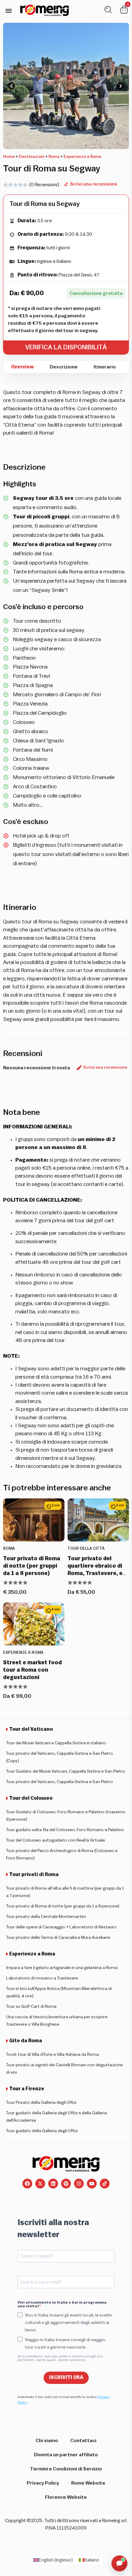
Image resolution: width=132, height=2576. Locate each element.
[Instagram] (79, 2184)
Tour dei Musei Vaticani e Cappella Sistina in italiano (56, 1743)
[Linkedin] (53, 2184)
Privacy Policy (43, 2483)
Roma (54, 157)
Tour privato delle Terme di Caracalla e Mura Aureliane (58, 1938)
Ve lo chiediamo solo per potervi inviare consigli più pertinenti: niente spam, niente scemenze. (60, 2358)
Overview (22, 367)
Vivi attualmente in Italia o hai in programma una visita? (62, 2304)
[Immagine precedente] (11, 86)
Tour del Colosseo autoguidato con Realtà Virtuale (56, 1840)
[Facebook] (27, 2184)
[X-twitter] (40, 2184)
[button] (8, 11)
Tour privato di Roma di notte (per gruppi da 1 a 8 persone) (32, 1566)
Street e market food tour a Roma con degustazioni (32, 1670)
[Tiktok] (105, 2184)
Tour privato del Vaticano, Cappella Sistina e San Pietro (60, 1782)
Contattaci (83, 2441)
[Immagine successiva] (121, 86)
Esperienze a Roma (82, 157)
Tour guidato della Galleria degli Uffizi (42, 2131)
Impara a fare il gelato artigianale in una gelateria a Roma (62, 1968)
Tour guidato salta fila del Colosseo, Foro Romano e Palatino (65, 1830)
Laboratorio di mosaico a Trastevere (42, 1978)
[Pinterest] (66, 2184)
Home (9, 157)
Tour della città (86, 1549)
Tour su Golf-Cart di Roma (31, 2007)
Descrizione (64, 367)
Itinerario (105, 367)
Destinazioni (32, 157)
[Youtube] (92, 2184)
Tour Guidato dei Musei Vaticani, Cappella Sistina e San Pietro (66, 1771)
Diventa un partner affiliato (66, 2455)
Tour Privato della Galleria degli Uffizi (41, 2103)
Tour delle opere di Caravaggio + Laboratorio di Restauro (61, 1927)
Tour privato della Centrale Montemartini (46, 1917)
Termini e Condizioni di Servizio (66, 2469)
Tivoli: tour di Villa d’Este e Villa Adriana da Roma (52, 2055)
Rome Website (88, 2483)
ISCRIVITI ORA (66, 2377)
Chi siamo (47, 2441)
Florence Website (66, 2497)
